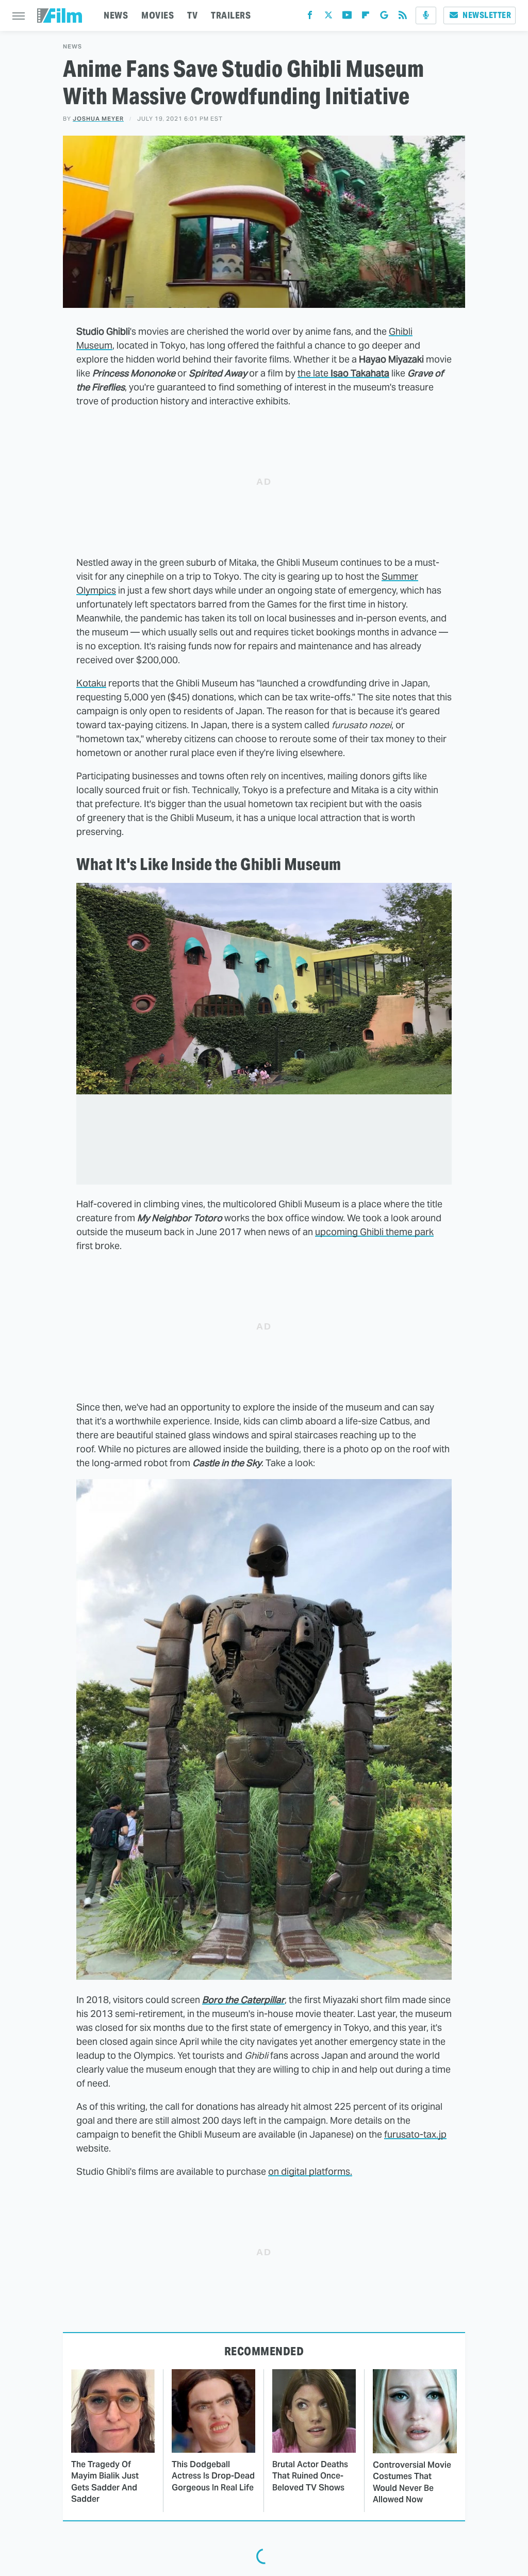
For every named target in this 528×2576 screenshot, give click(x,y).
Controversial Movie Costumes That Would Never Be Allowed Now (412, 2482)
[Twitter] (328, 17)
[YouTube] (347, 17)
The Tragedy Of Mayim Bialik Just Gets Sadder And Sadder (105, 2482)
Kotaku (91, 683)
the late (343, 373)
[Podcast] (426, 15)
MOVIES (158, 15)
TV (192, 15)
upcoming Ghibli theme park (374, 1232)
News (72, 47)
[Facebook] (310, 17)
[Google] (384, 17)
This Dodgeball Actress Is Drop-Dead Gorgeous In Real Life (213, 2476)
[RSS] (403, 17)
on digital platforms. (310, 2171)
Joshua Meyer (98, 119)
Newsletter (487, 15)
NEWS (116, 15)
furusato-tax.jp (415, 2134)
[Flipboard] (366, 17)
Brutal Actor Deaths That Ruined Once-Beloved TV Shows (310, 2476)
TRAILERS (231, 15)
